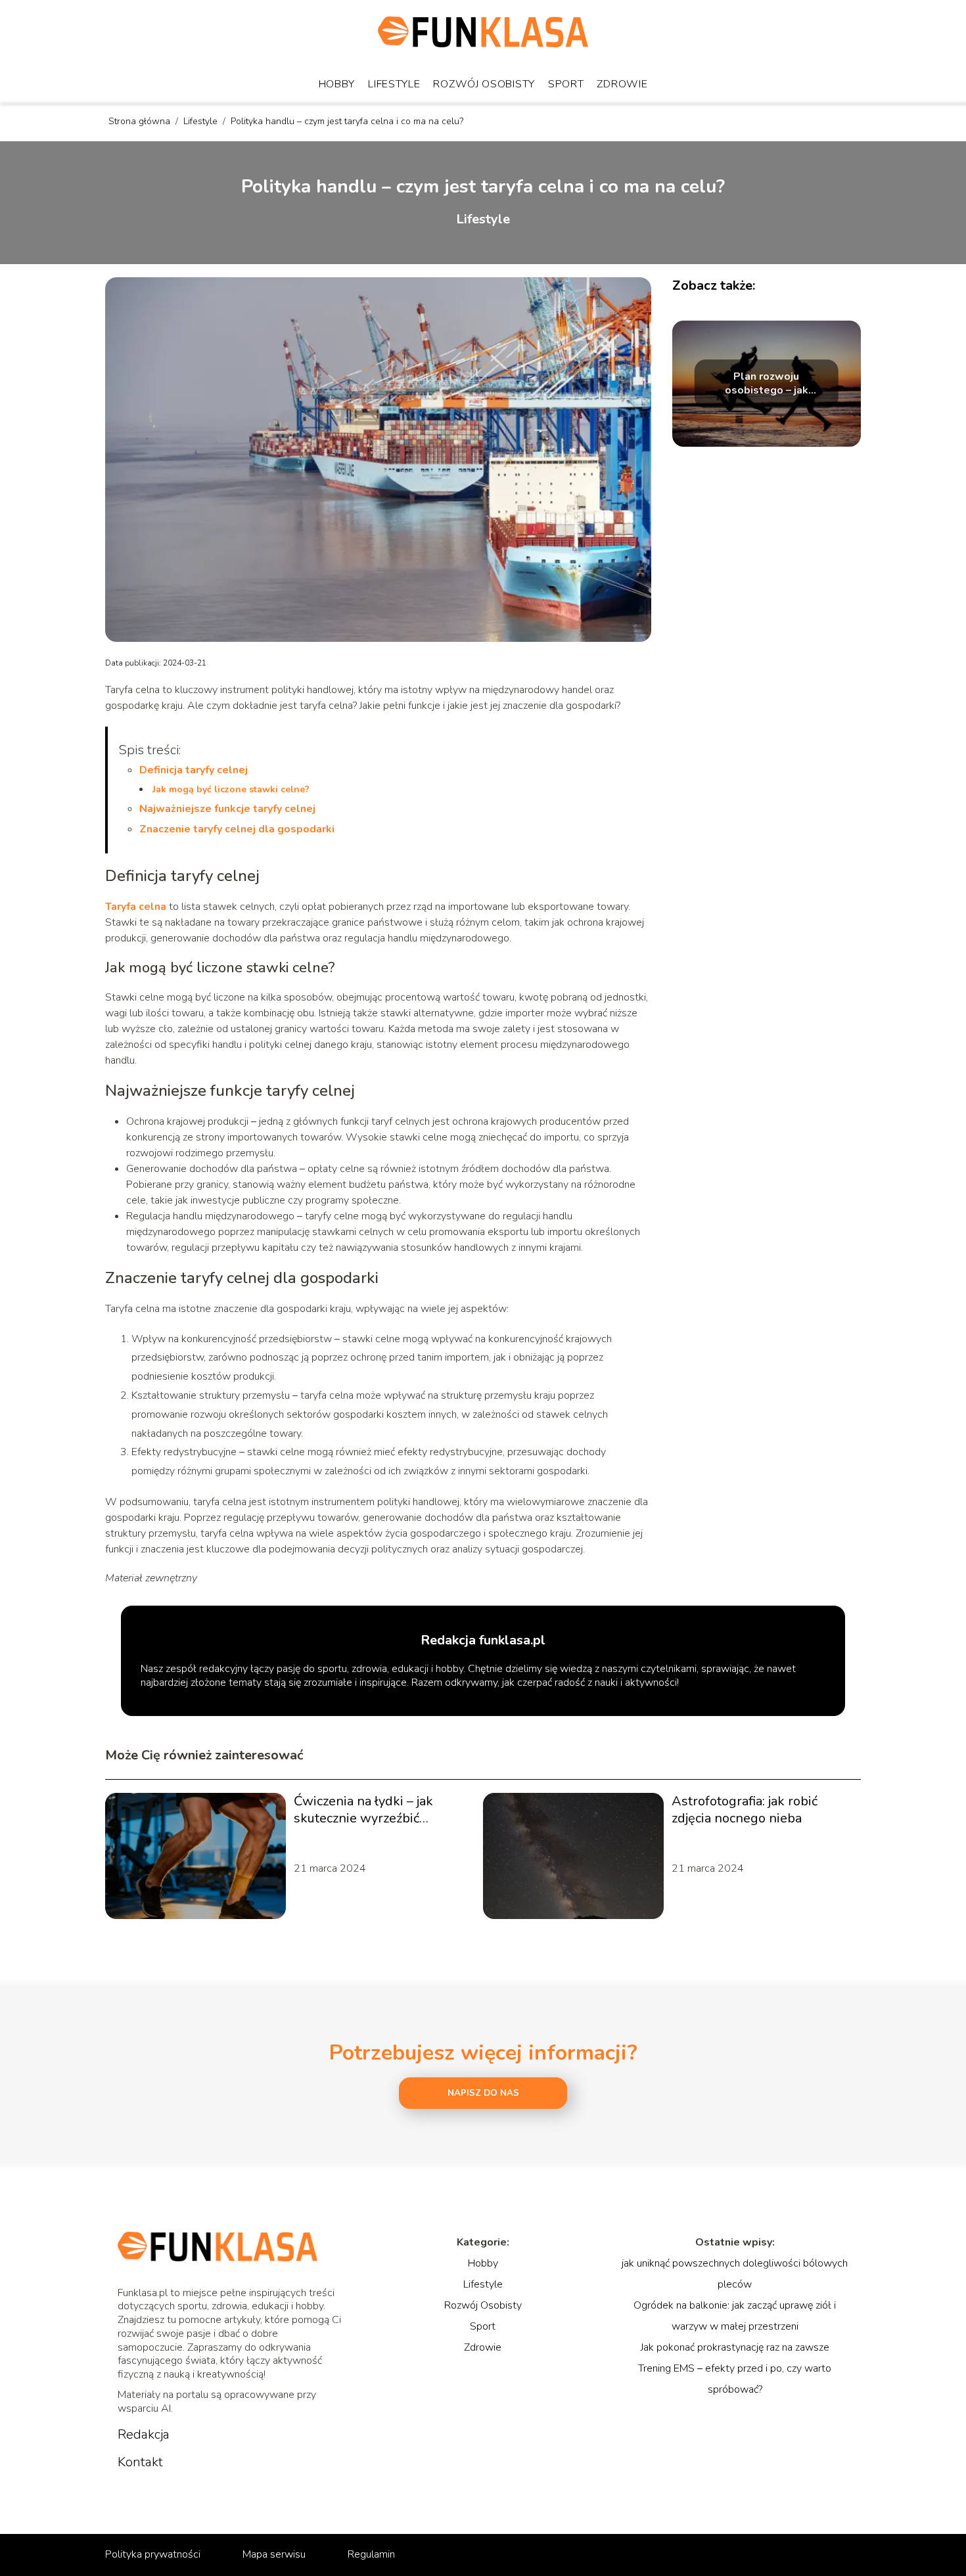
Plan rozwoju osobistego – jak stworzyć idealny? (766, 384)
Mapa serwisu (274, 2554)
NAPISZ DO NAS (483, 2093)
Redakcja (144, 2435)
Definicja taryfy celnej (194, 770)
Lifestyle (394, 84)
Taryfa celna (136, 907)
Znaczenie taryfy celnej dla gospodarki (237, 829)
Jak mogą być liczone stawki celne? (231, 789)
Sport (566, 84)
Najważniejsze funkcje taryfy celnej (227, 809)
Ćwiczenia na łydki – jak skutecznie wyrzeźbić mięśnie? (363, 1810)
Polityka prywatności (153, 2554)
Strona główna (141, 121)
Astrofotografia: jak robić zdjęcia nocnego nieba (745, 1810)
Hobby (337, 84)
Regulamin (371, 2554)
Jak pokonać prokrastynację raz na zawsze (735, 2347)
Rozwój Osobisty (484, 84)
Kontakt (140, 2462)
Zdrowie (622, 84)
